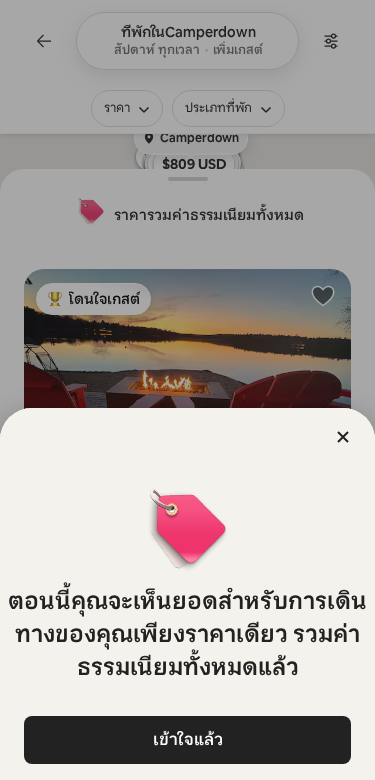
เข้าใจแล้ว (188, 739)
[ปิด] (343, 437)
